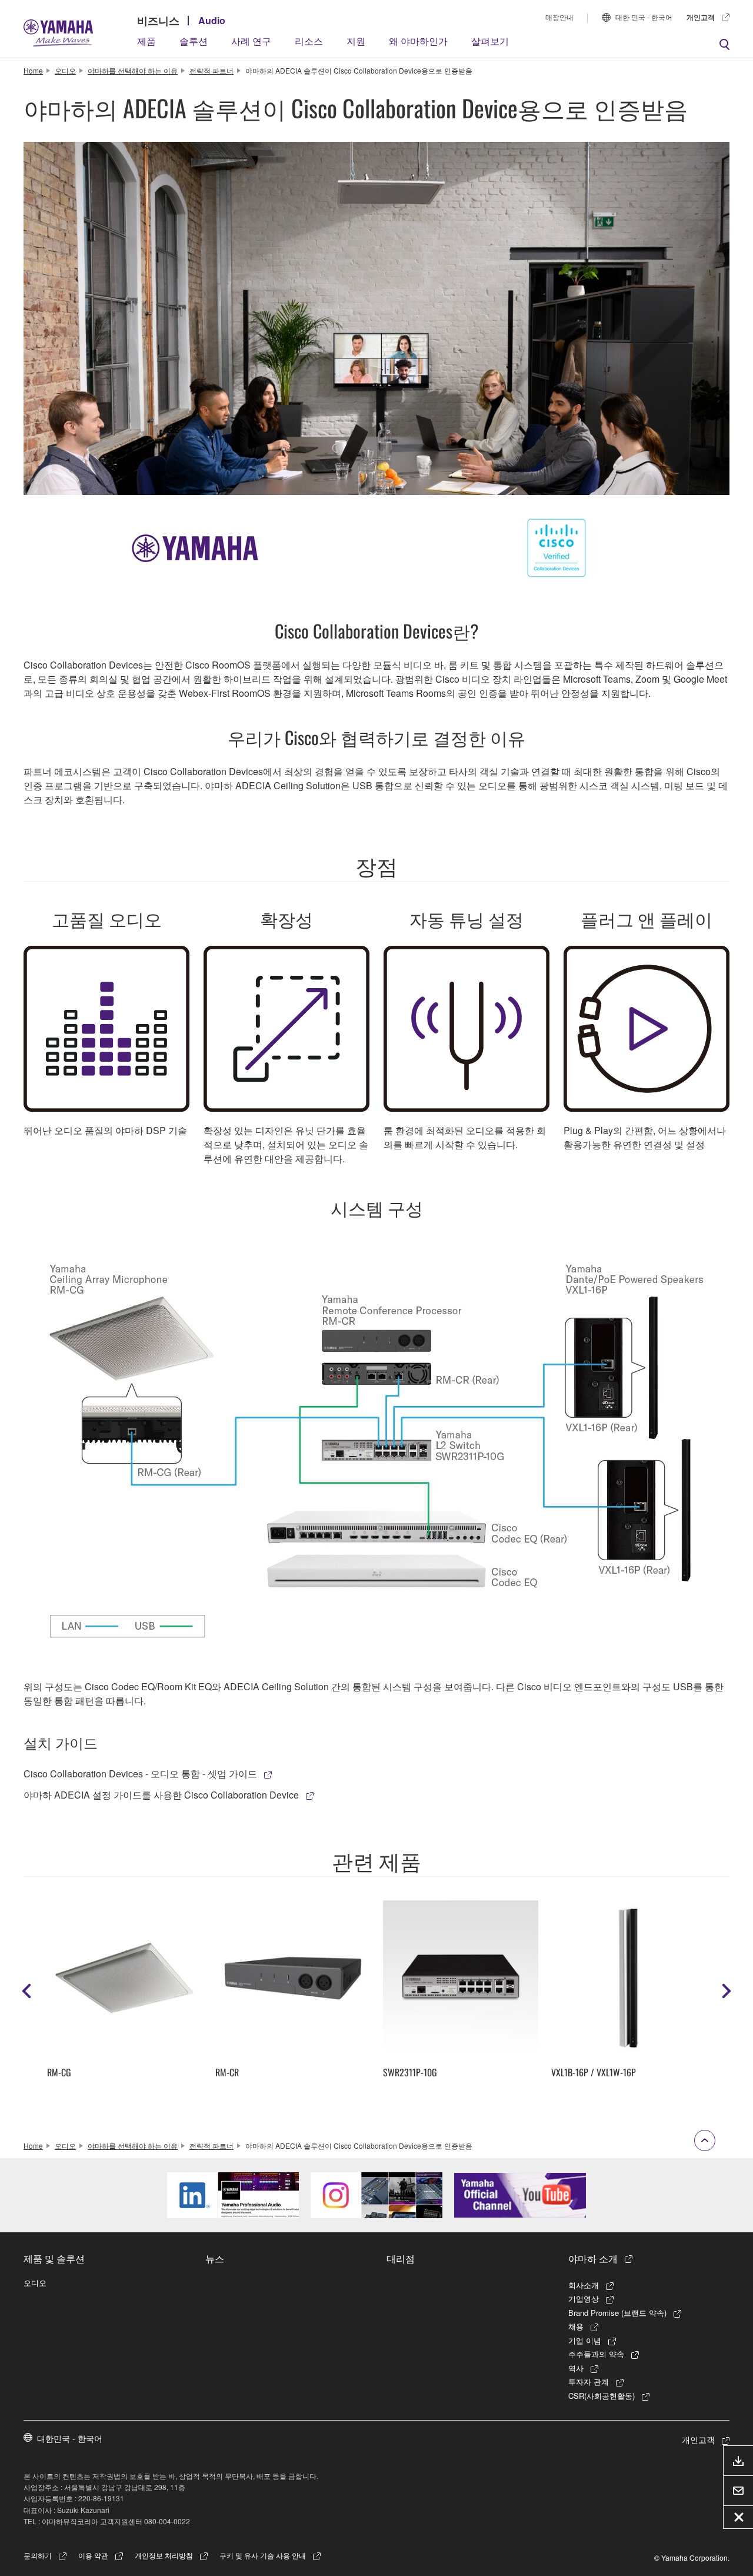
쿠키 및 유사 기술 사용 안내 (263, 2555)
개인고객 (701, 17)
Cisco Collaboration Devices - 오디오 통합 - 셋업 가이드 (140, 1774)
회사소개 (584, 2285)
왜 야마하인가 (418, 41)
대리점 (401, 2258)
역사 (576, 2368)
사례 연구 (251, 41)
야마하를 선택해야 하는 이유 (133, 70)
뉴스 (215, 2258)
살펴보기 (490, 41)
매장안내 (559, 17)
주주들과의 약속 (596, 2354)
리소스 (309, 41)
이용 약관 (93, 2555)
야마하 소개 (593, 2258)
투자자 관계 (589, 2381)
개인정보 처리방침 (164, 2555)
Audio (212, 20)
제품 (146, 41)
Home (33, 70)
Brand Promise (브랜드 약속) (617, 2313)
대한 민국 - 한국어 (644, 17)
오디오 (65, 70)
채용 (576, 2326)
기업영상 (584, 2299)
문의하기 (38, 2555)
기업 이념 (585, 2340)
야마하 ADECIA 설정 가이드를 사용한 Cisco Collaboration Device (161, 1795)
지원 (356, 41)
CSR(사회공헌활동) (602, 2396)
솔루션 (194, 41)
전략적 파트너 (211, 70)
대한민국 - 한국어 (70, 2438)
